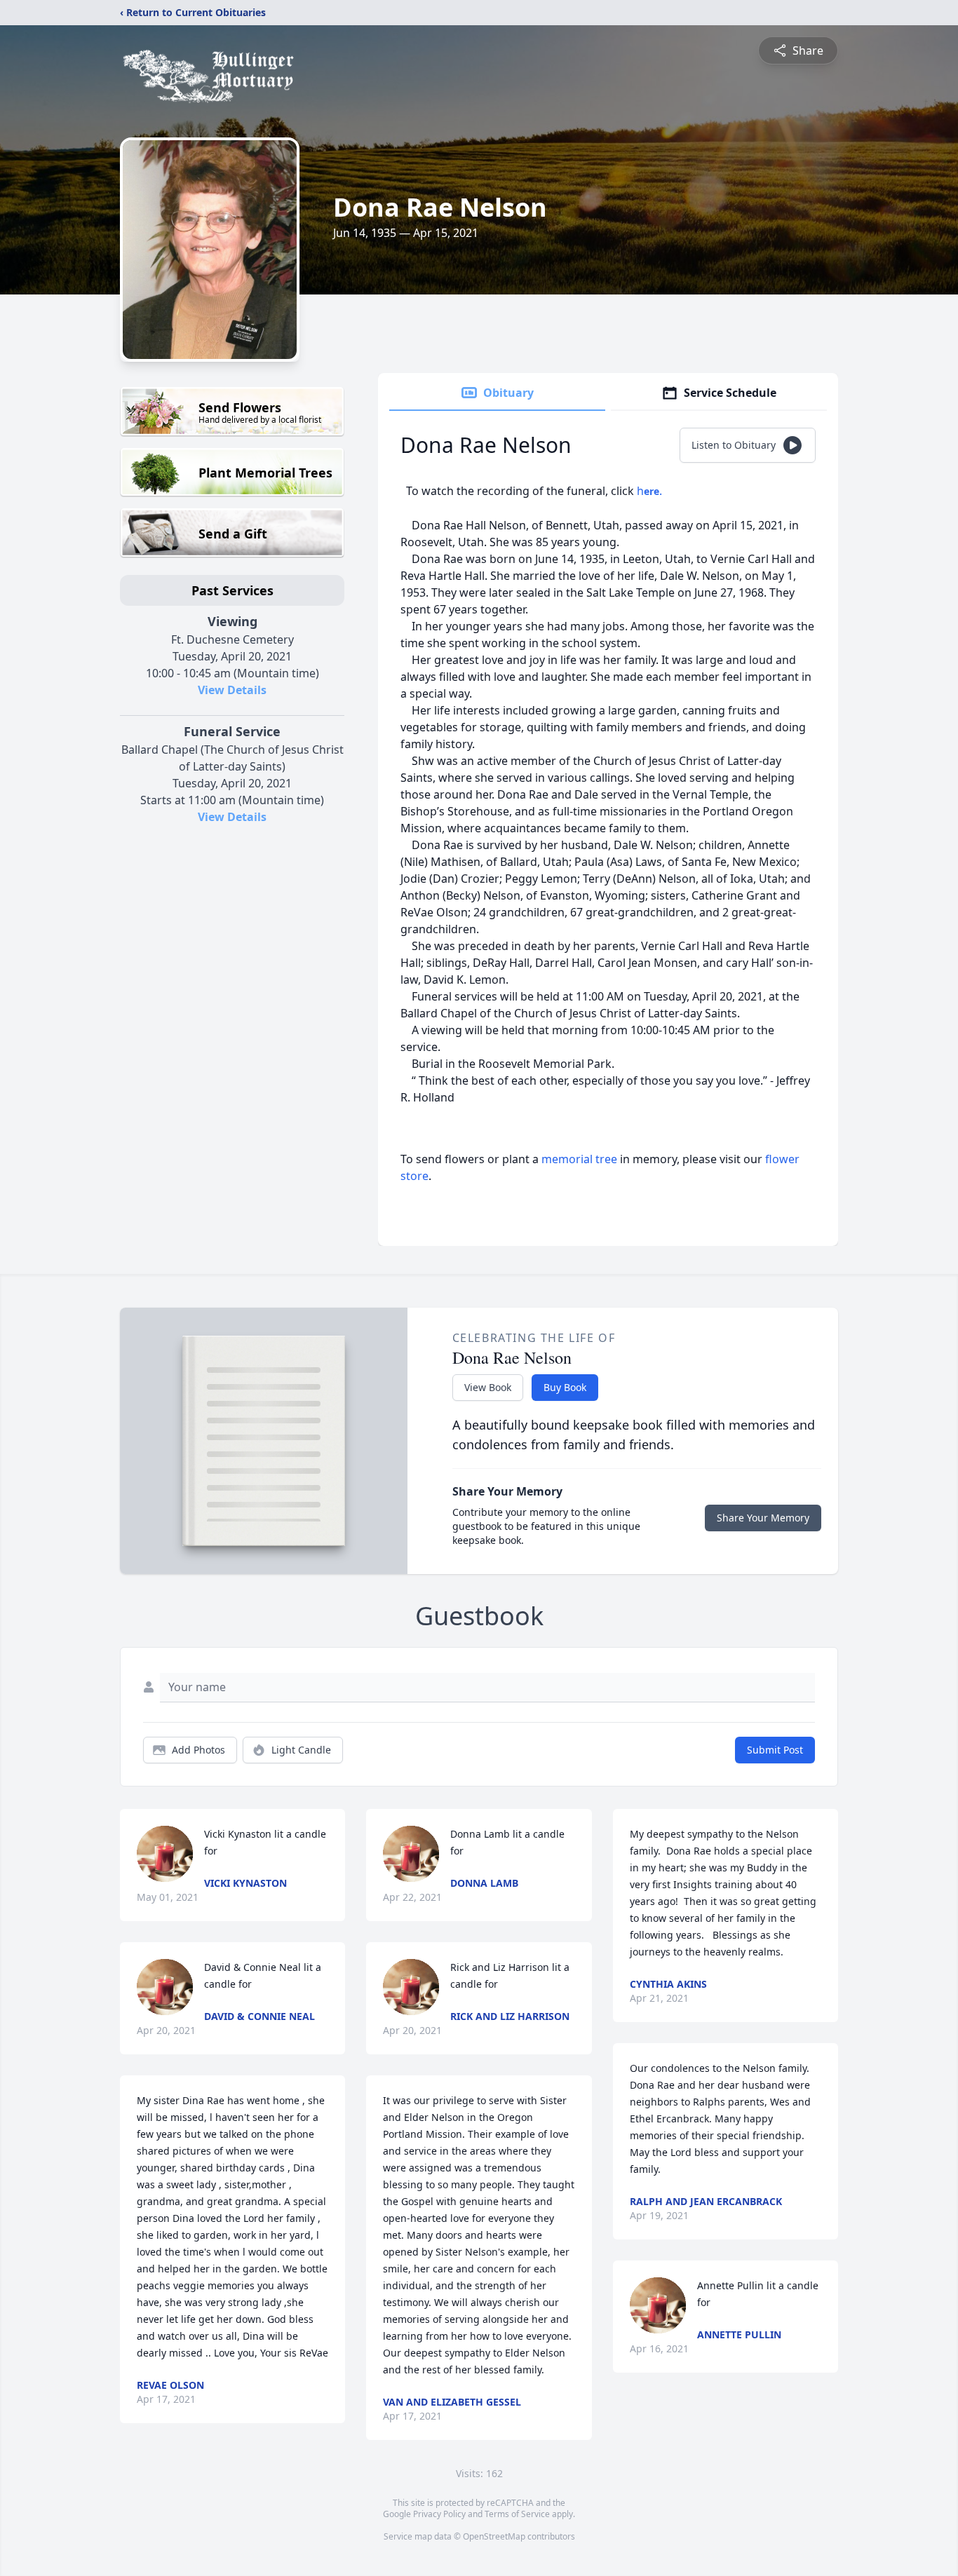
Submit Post (775, 1750)
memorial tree (579, 1159)
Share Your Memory (763, 1518)
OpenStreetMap (494, 2536)
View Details (232, 690)
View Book (488, 1387)
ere (652, 491)
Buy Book (565, 1387)
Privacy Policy (439, 2514)
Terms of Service (517, 2514)
